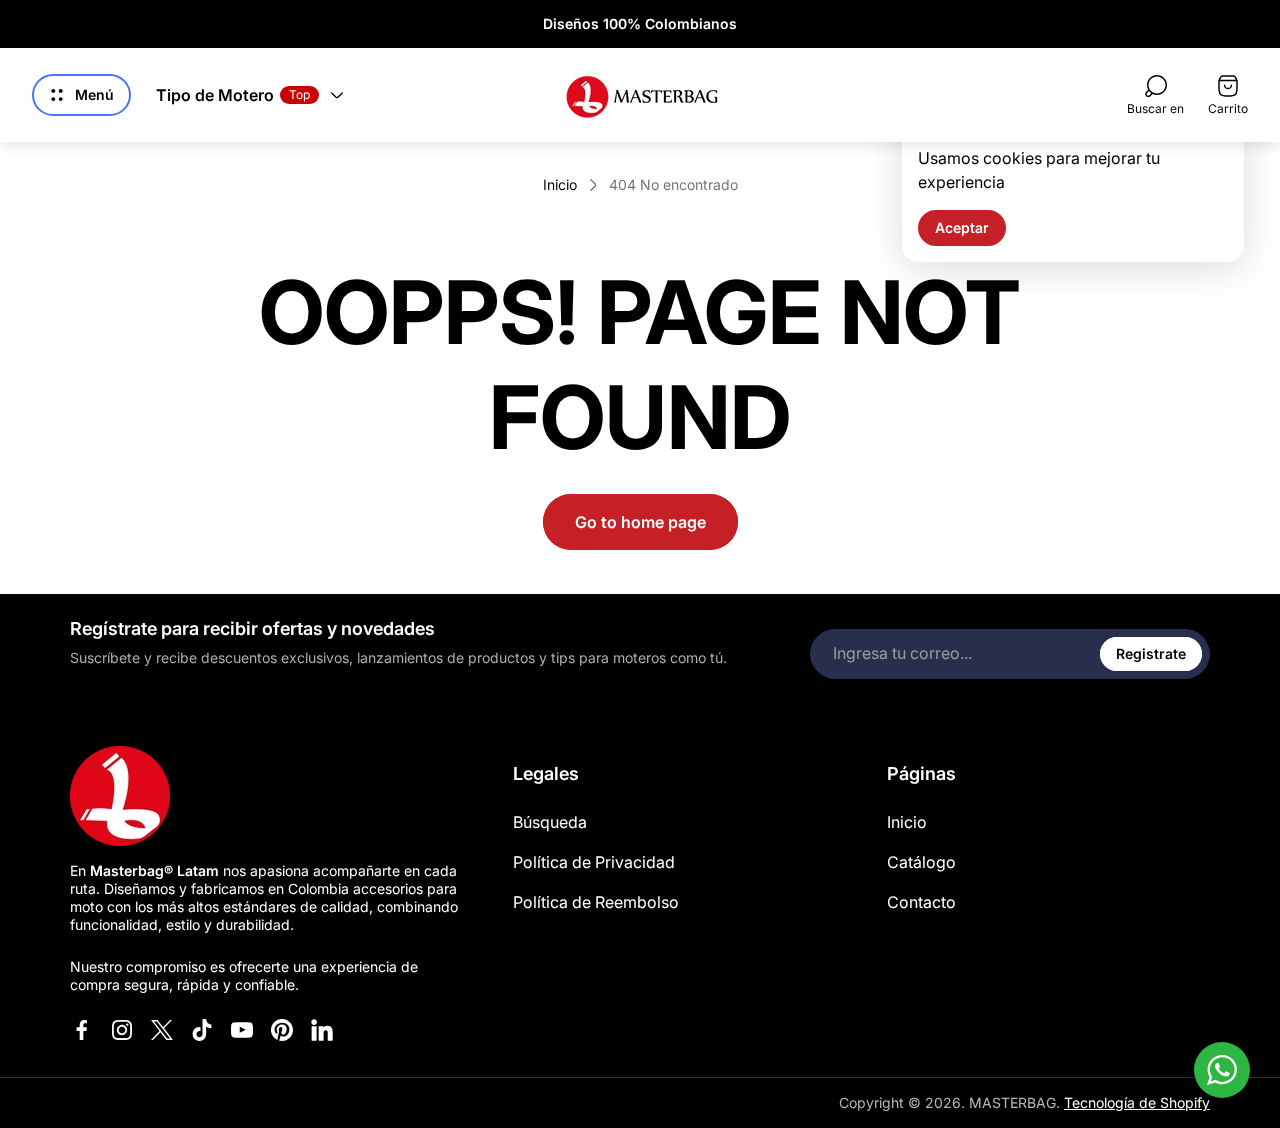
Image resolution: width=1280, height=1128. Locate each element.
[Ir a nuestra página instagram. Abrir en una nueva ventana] (122, 1030)
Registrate (1151, 653)
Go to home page (640, 522)
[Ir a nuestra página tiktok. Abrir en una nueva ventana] (202, 1030)
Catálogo (921, 862)
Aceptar (962, 227)
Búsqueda (550, 822)
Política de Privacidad (594, 862)
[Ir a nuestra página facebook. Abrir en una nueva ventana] (82, 1030)
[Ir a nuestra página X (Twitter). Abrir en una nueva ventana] (162, 1030)
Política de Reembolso (596, 902)
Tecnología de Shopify (1137, 1102)
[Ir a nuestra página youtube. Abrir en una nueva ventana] (242, 1030)
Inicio (560, 184)
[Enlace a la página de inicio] (120, 796)
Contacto (921, 902)
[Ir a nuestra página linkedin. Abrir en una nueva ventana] (322, 1030)
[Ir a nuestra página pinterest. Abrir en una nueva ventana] (282, 1030)
